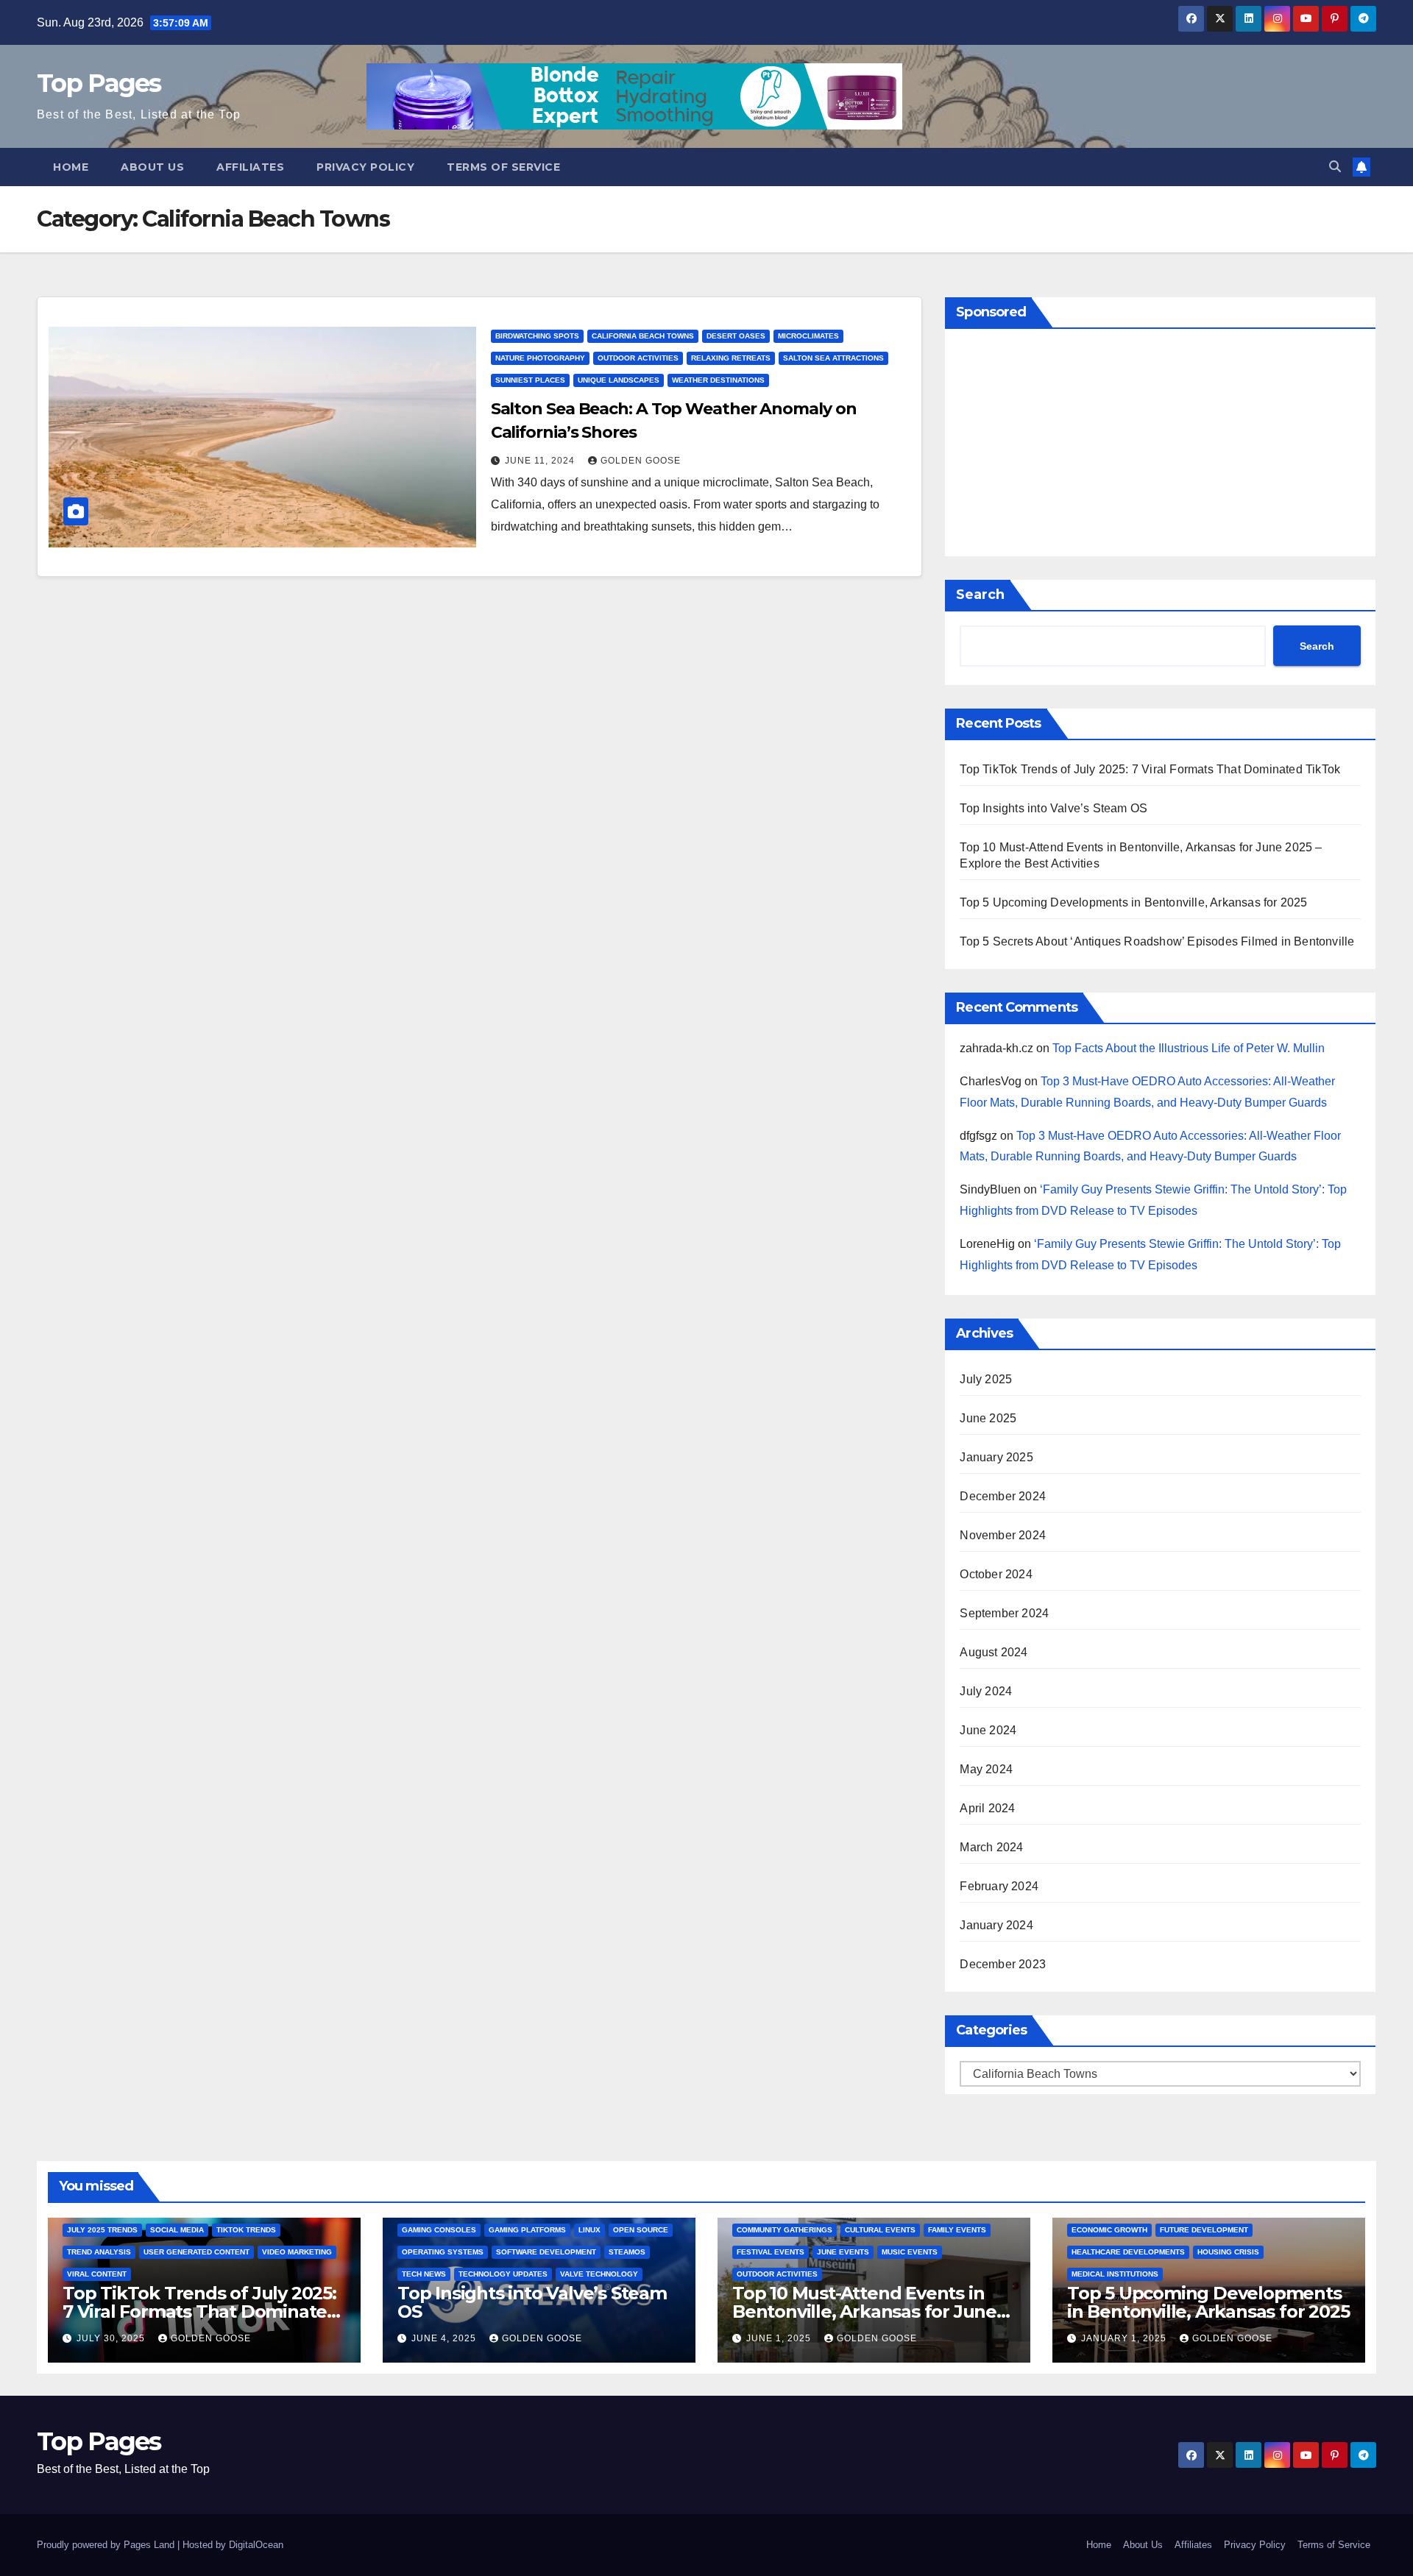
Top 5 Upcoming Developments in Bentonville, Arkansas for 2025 (1133, 902)
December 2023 (1003, 1964)
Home (71, 167)
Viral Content (97, 2274)
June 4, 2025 (445, 2338)
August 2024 (994, 1652)
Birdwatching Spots (537, 336)
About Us (152, 167)
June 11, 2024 (541, 461)
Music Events (910, 2252)
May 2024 (986, 1769)
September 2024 (1004, 1613)
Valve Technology (599, 2274)
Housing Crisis (1228, 2252)
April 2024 (987, 1808)
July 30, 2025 (112, 2338)
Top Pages (99, 83)
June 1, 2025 (780, 2338)
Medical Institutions (1115, 2274)
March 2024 (991, 1847)
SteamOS (627, 2252)
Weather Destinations (718, 380)
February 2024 (999, 1886)
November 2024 (1003, 1535)
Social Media (177, 2230)
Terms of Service (503, 167)
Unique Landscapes (619, 380)
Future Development (1204, 2230)
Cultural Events (880, 2230)
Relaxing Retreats (731, 358)
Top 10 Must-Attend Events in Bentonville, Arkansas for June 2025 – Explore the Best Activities (874, 2311)
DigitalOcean (256, 2545)
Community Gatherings (785, 2230)
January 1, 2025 (1125, 2338)
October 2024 (996, 1574)
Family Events (957, 2230)
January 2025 (996, 1457)
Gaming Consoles (439, 2230)
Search (980, 595)
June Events (843, 2252)
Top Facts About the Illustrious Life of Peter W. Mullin (1189, 1048)
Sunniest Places (530, 380)
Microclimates (808, 336)
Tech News (424, 2274)
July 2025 (986, 1379)
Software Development (546, 2252)
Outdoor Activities (638, 358)
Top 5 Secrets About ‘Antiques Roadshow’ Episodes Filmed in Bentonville (1157, 941)
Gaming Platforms (527, 2230)
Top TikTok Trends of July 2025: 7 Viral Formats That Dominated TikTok (1150, 769)
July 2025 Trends (102, 2230)
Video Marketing (297, 2252)
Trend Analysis (99, 2252)
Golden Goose (641, 461)
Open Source (641, 2230)
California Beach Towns (643, 336)
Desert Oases (736, 336)
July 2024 (986, 1691)
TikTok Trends (246, 2230)
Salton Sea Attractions (833, 358)
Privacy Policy (365, 167)
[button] (1335, 167)
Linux (589, 2230)
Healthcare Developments (1128, 2252)
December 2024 (1003, 1496)
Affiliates (250, 167)
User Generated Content (196, 2252)
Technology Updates (503, 2274)
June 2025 (988, 1418)
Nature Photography (540, 358)
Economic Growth (1109, 2230)
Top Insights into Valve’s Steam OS (1053, 808)
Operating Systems (443, 2252)
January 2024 (996, 1925)
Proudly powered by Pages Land (106, 2545)
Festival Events (771, 2252)
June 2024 (988, 1730)
